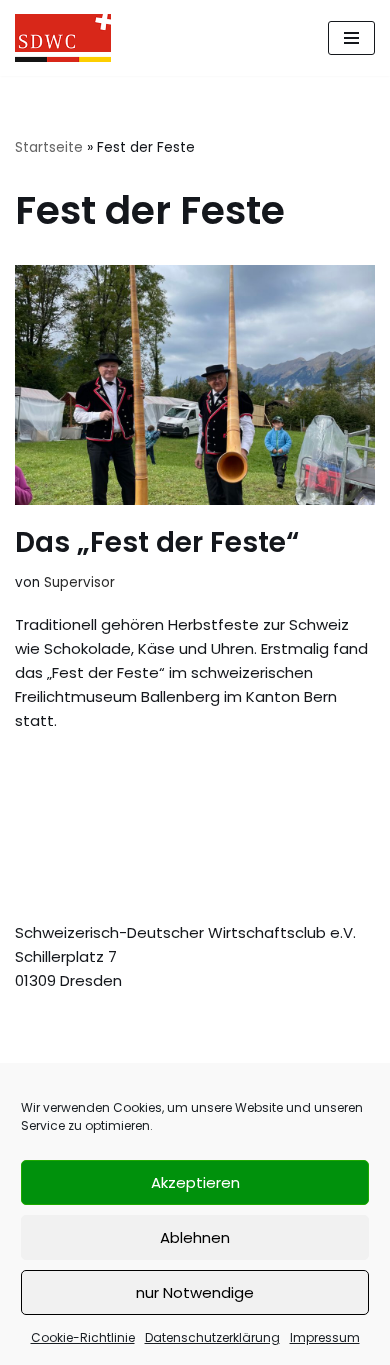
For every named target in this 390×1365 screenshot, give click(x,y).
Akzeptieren (195, 1182)
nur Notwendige (195, 1292)
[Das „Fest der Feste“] (195, 385)
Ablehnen (195, 1237)
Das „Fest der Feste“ (157, 542)
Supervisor (79, 582)
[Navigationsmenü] (351, 38)
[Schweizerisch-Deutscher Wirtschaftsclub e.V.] (63, 38)
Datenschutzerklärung (212, 1337)
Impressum (325, 1337)
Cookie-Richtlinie (83, 1337)
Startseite (49, 147)
